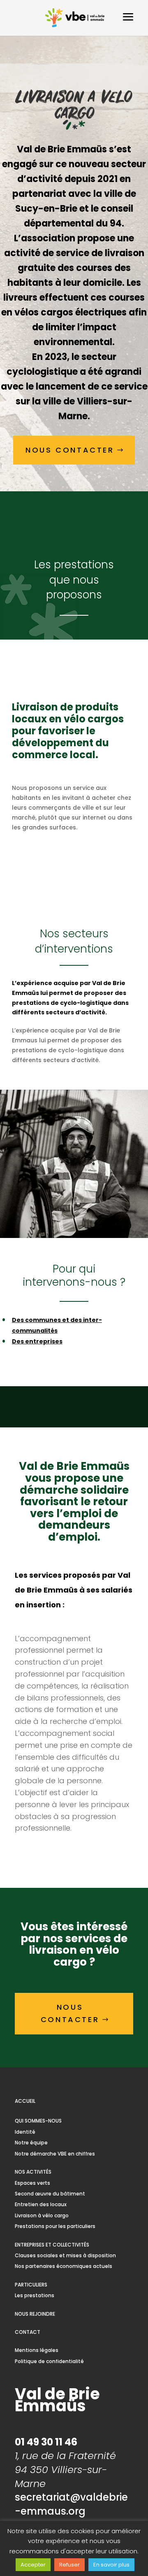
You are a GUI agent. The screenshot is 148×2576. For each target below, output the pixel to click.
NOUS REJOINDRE (35, 2314)
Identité (25, 2132)
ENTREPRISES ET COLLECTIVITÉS (52, 2245)
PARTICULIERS (31, 2285)
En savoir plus (111, 2565)
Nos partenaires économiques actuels (64, 2266)
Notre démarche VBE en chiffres (55, 2154)
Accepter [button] (33, 2565)
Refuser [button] (69, 2565)
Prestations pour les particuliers (55, 2226)
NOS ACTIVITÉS (33, 2172)
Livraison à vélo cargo (42, 2215)
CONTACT (28, 2332)
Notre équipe (31, 2143)
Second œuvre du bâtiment (50, 2194)
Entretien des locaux (41, 2204)
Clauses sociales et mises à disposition (65, 2255)
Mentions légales (37, 2350)
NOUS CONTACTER (70, 450)
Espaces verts (32, 2183)
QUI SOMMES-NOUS (38, 2121)
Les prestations (35, 2295)
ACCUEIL (25, 2101)
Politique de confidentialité (49, 2361)
